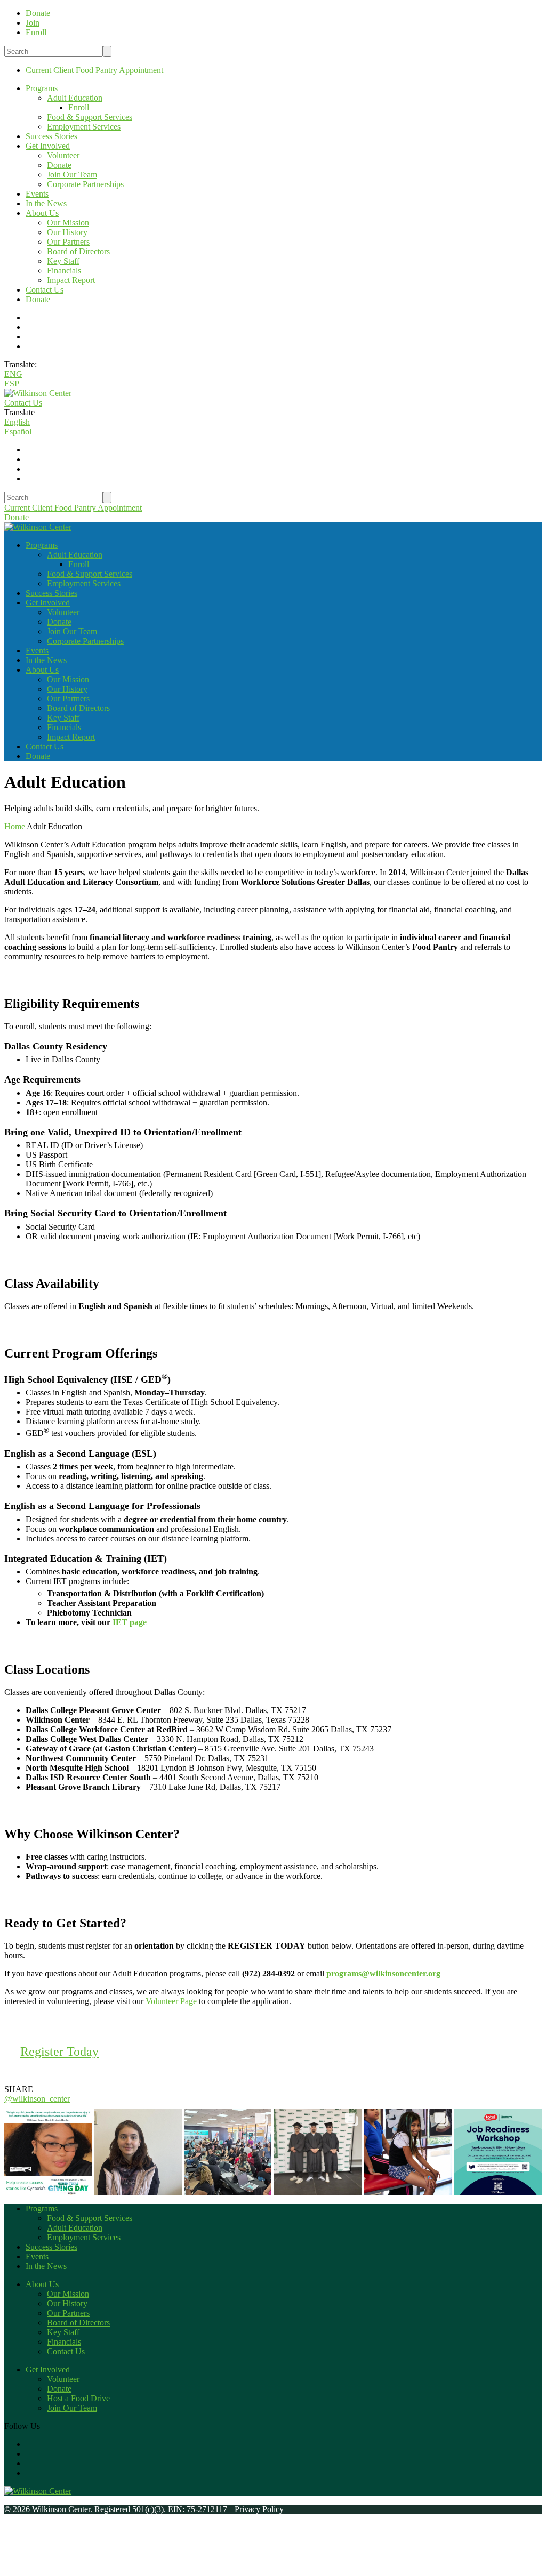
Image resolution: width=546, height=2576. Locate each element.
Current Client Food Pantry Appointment (94, 70)
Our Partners (68, 242)
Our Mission (68, 223)
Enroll (79, 107)
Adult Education (75, 98)
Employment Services (84, 127)
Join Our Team (72, 175)
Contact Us (45, 290)
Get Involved (48, 146)
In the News (46, 203)
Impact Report (71, 280)
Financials (64, 270)
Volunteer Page (171, 2001)
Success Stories (51, 136)
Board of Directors (78, 251)
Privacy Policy (259, 2509)
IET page (130, 1622)
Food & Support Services (90, 117)
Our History (67, 232)
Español (18, 431)
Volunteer (63, 155)
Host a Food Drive (78, 2398)
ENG (13, 374)
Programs (42, 88)
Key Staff (63, 261)
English (17, 422)
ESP (12, 383)
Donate (59, 165)
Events (37, 194)
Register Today (59, 2052)
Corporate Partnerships (85, 184)
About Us (42, 213)
